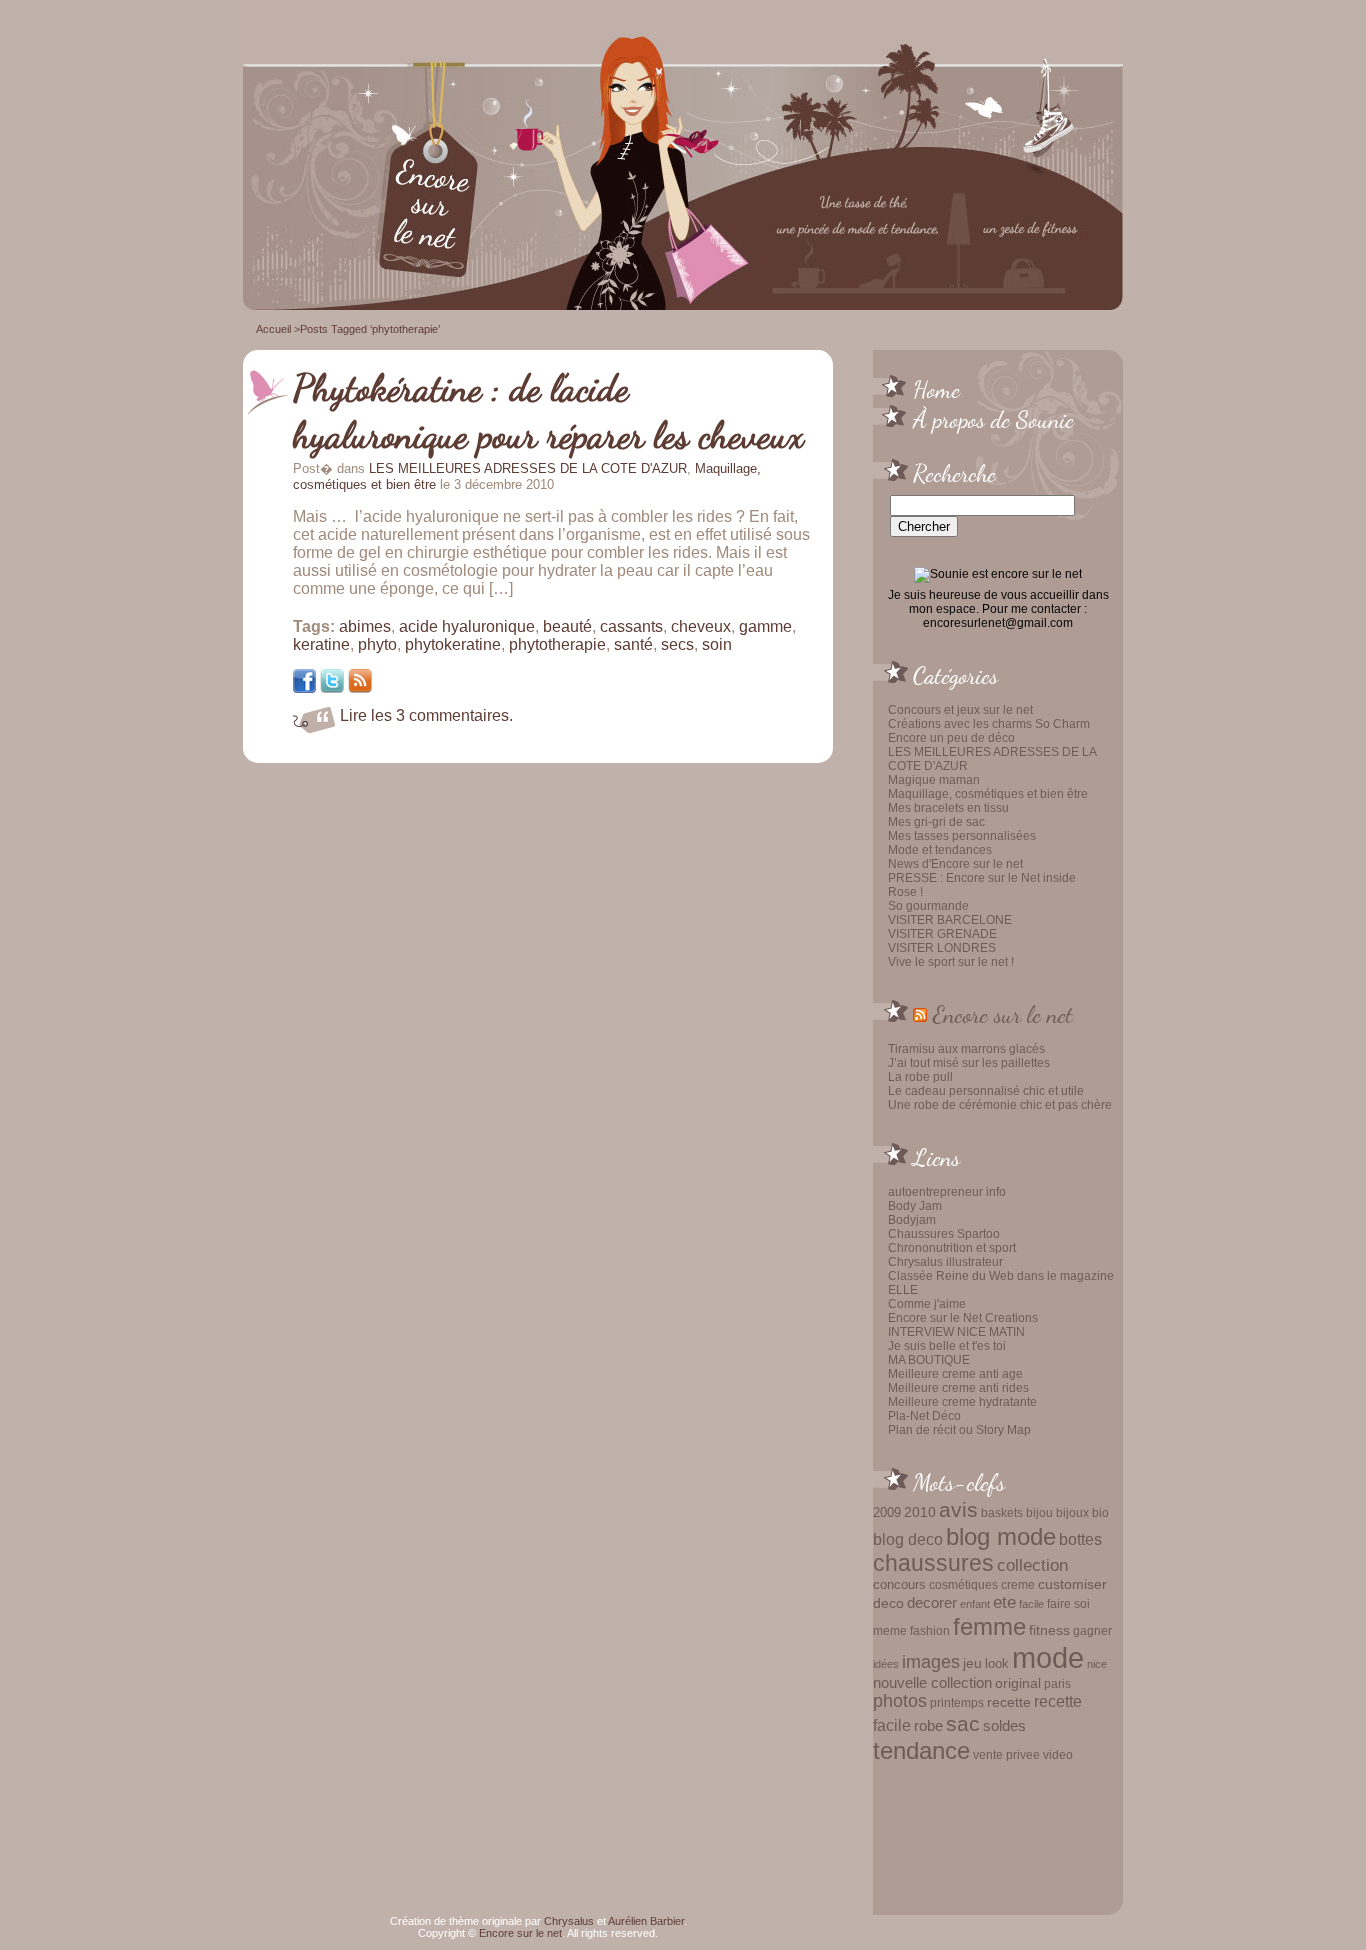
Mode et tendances (940, 850)
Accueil (273, 329)
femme (989, 1626)
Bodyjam (912, 1220)
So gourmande (928, 906)
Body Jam (915, 1206)
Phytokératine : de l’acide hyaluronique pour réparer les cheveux (548, 411)
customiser (1072, 1584)
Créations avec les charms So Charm (989, 724)
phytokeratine (453, 644)
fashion (930, 1631)
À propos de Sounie (993, 419)
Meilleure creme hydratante (962, 1402)
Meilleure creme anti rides (958, 1388)
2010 (920, 1512)
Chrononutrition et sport (952, 1248)
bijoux (1072, 1513)
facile (1031, 1604)
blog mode (1001, 1536)
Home (936, 389)
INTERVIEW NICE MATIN (956, 1332)
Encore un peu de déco (951, 738)
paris (1057, 1683)
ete (1004, 1602)
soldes (1004, 1726)
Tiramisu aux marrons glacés (966, 1049)
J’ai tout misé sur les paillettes (969, 1063)
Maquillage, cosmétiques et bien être (988, 794)
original (1018, 1683)
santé (633, 644)
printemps (957, 1703)
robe (928, 1726)
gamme (765, 626)
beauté (567, 626)
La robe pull (920, 1077)
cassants (631, 626)
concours (899, 1584)
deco (888, 1603)
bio (1100, 1512)
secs (677, 644)
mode (1048, 1657)
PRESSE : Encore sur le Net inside (982, 878)
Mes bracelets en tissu (948, 808)
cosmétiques (963, 1584)
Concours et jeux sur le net (960, 710)
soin (717, 644)
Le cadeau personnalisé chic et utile (986, 1091)
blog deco (908, 1539)
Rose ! (905, 892)
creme (1018, 1585)
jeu (972, 1663)
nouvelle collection (932, 1683)
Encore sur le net (1003, 1014)
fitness (1049, 1630)
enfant (975, 1604)
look (997, 1663)
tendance (921, 1750)
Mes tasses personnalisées (962, 836)
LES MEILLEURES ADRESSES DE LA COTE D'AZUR (528, 468)
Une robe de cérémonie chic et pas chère (1000, 1105)
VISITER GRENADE (942, 934)
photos (900, 1701)
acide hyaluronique (467, 626)
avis (958, 1510)
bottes (1080, 1539)
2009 (887, 1512)
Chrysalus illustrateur (945, 1262)
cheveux (701, 626)
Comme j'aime (927, 1304)
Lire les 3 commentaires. (426, 715)
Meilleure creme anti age (955, 1374)
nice (1097, 1664)
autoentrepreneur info (947, 1192)
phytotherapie (557, 644)
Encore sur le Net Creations (963, 1318)
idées (886, 1664)
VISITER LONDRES (942, 948)
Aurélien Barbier (646, 1921)
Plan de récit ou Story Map (959, 1430)
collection (1032, 1565)
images (931, 1662)
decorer (932, 1602)
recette (1009, 1702)
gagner (1092, 1631)
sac (963, 1724)
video (1058, 1755)
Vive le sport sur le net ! (951, 962)
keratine (321, 644)
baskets (1002, 1513)
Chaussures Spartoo (944, 1234)
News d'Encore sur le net (955, 864)
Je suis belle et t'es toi (947, 1346)
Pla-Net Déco (924, 1416)
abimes (365, 626)
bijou (1039, 1512)
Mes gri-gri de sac (936, 822)
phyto (377, 644)
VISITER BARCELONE (950, 920)
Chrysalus (569, 1921)
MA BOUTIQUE (929, 1360)
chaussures (933, 1563)
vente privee (1006, 1754)
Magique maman (934, 780)
